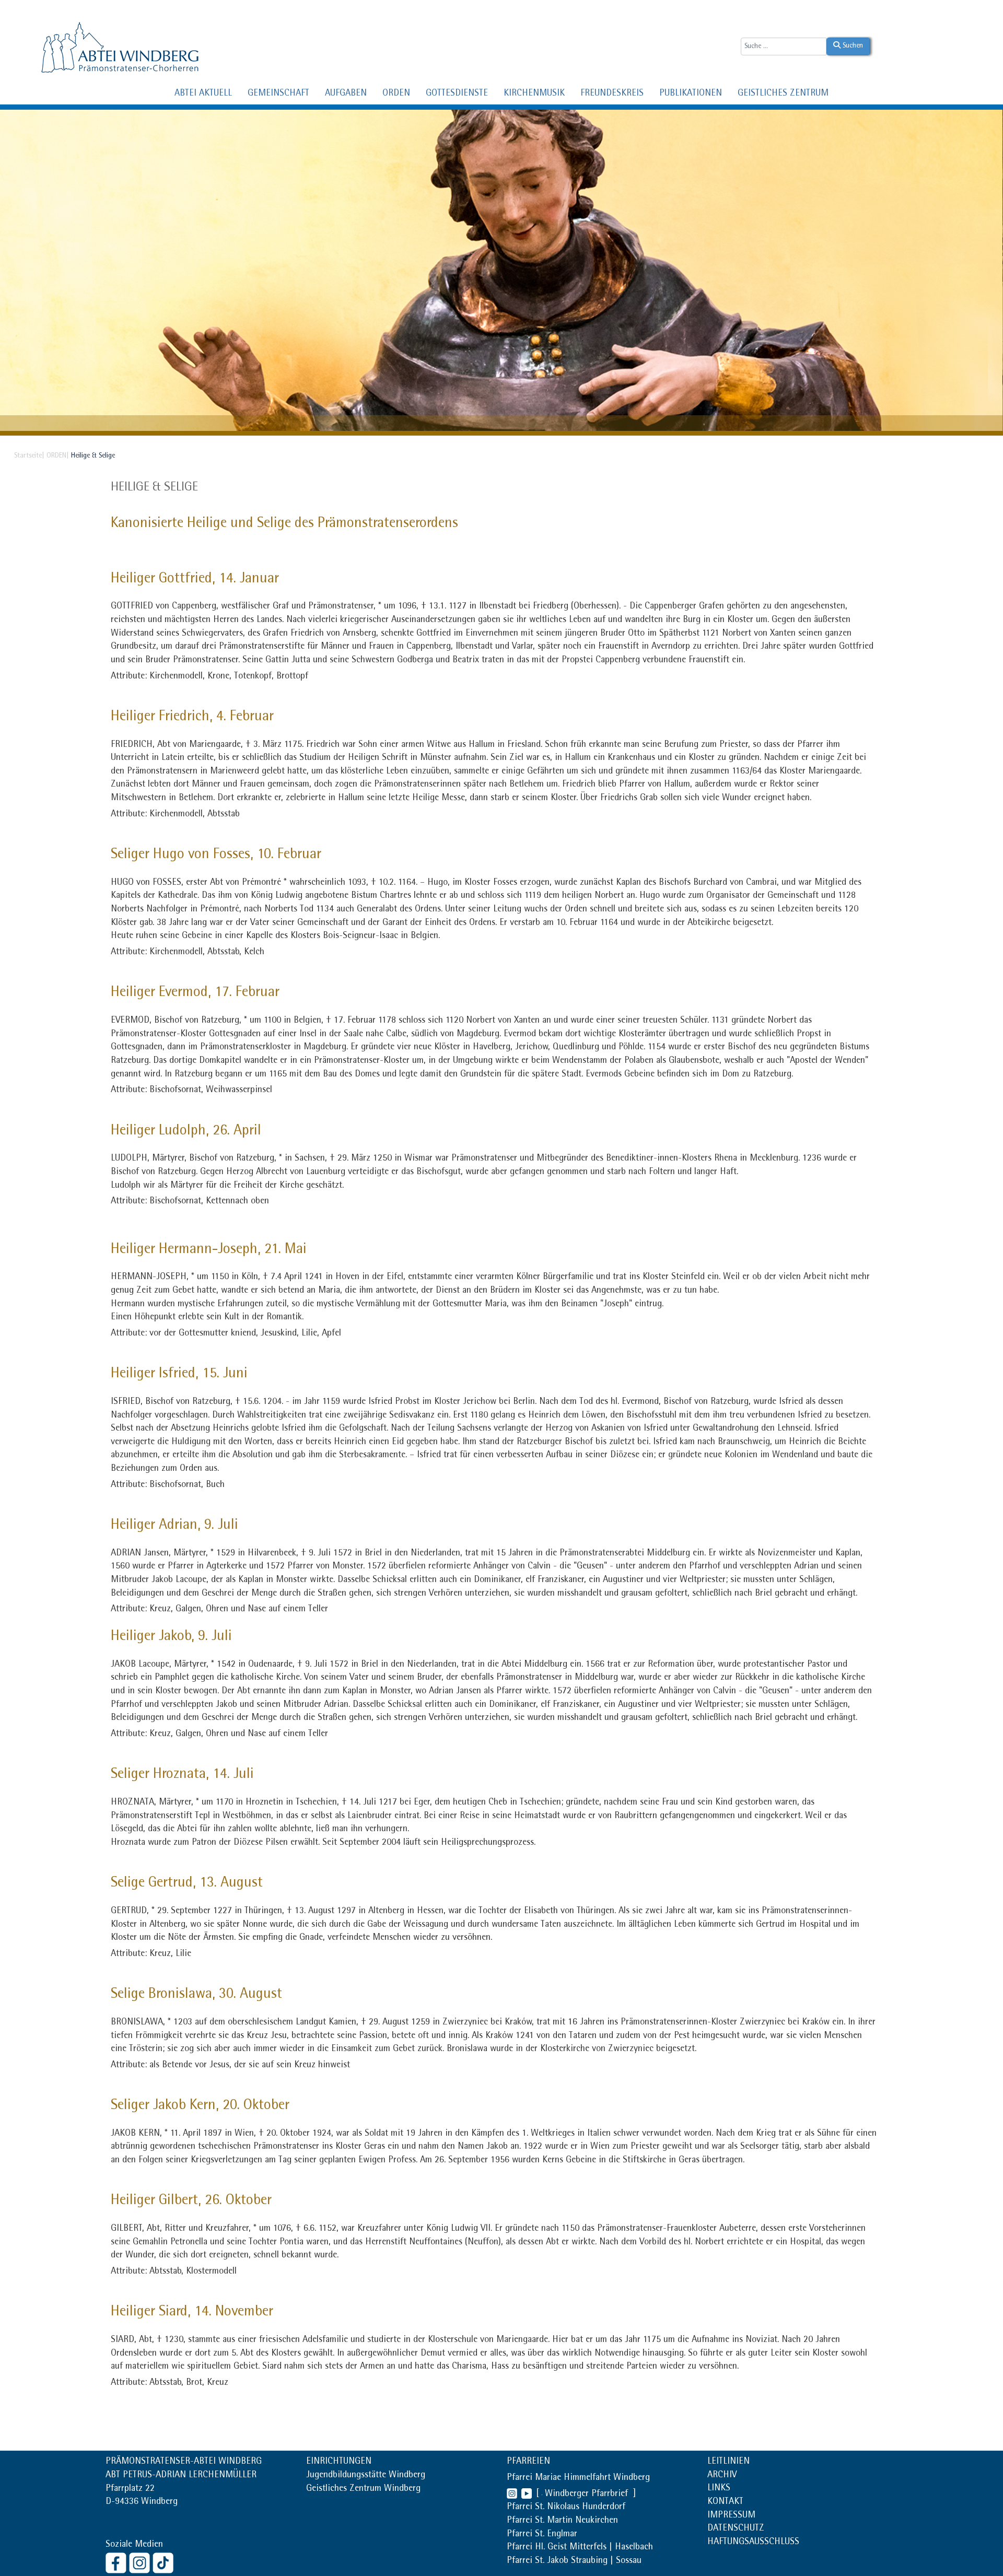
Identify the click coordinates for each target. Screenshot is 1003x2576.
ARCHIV (722, 2476)
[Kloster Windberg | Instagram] (141, 2562)
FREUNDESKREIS (612, 94)
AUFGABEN (346, 94)
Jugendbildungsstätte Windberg (366, 2476)
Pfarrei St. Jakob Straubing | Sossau (574, 2561)
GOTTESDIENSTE (457, 94)
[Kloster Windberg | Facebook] (117, 2562)
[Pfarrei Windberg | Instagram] (512, 2495)
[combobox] (784, 46)
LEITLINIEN (728, 2462)
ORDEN (396, 94)
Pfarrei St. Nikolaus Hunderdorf (566, 2508)
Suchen (852, 46)
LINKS (719, 2489)
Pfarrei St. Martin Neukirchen (562, 2521)
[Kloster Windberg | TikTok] (164, 2562)
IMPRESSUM (731, 2516)
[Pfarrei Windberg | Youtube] (524, 2495)
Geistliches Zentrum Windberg (363, 2489)
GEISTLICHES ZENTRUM (783, 94)
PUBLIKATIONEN (691, 94)
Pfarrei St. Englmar (542, 2535)
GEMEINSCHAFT (278, 94)
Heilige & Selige (154, 488)
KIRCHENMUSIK (534, 94)
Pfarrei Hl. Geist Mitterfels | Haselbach (580, 2548)
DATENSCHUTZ (736, 2529)
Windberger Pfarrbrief (588, 2495)
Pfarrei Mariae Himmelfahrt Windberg (578, 2478)
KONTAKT (725, 2502)
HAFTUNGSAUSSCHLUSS (753, 2543)
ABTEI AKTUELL (203, 94)
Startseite (28, 456)
